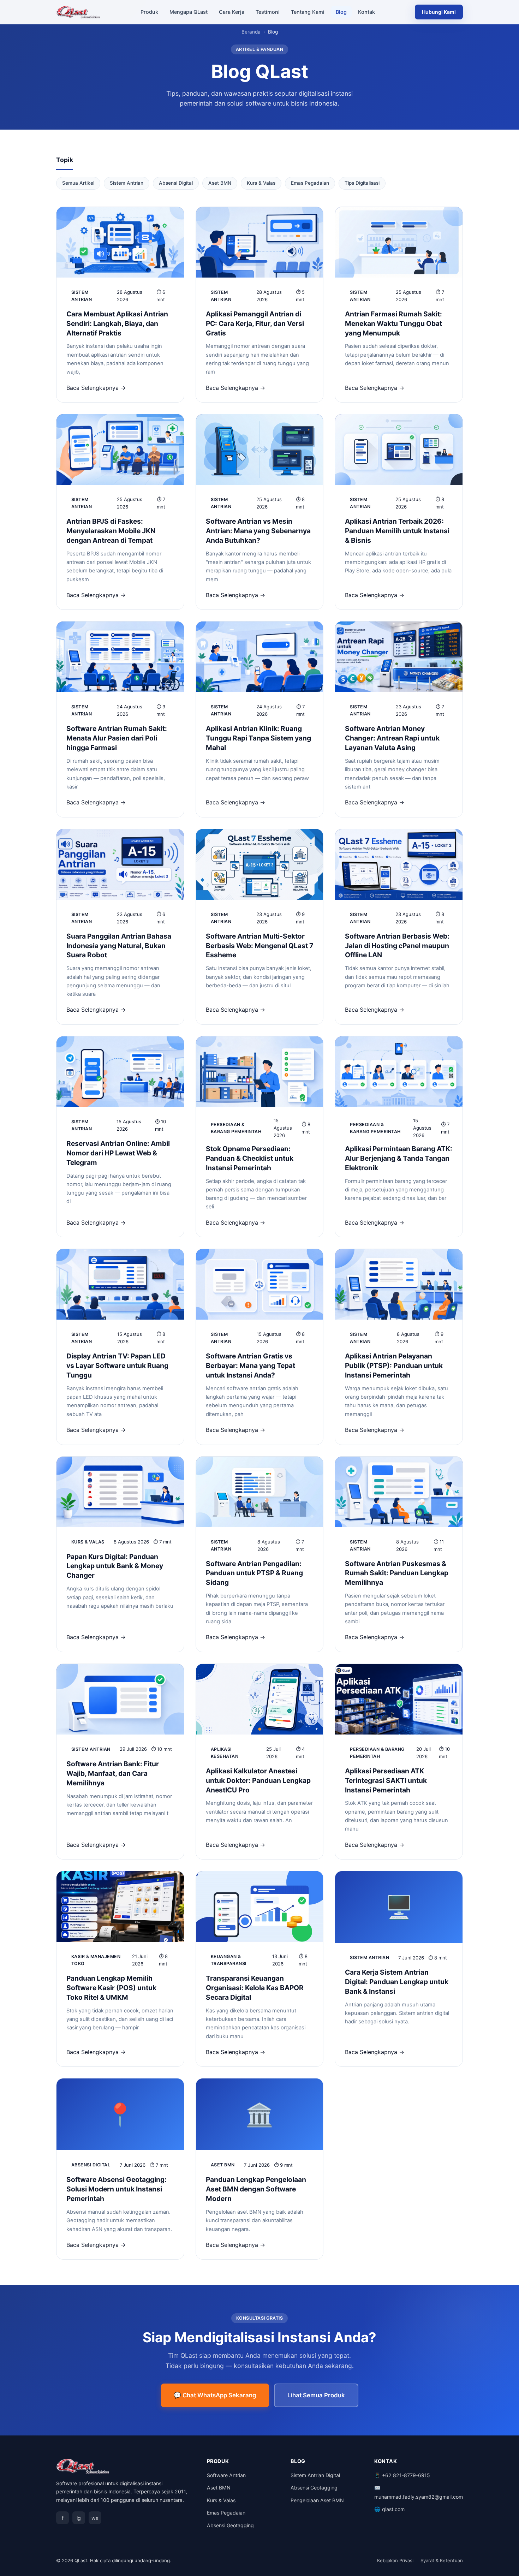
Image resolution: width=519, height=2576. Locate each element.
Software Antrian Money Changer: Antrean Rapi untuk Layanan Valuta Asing (392, 738)
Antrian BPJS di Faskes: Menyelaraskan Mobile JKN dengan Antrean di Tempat (111, 531)
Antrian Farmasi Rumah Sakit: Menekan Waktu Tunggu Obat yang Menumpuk (393, 323)
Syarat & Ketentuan (442, 2560)
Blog (341, 12)
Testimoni (268, 12)
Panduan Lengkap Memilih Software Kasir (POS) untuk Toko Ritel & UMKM (111, 1988)
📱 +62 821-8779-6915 (402, 2475)
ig (79, 2518)
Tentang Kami (308, 12)
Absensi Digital (176, 183)
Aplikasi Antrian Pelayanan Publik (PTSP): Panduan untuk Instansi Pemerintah (394, 1366)
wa (95, 2518)
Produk (149, 12)
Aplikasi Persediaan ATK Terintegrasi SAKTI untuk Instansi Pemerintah (386, 1780)
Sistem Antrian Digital (315, 2475)
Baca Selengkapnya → (96, 388)
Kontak (366, 12)
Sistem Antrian (127, 183)
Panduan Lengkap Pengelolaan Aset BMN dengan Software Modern (256, 2189)
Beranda (251, 32)
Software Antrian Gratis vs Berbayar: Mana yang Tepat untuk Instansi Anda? (250, 1366)
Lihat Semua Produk (316, 2395)
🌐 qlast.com (389, 2509)
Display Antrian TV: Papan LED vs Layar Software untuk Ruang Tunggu (117, 1366)
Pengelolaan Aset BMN (317, 2500)
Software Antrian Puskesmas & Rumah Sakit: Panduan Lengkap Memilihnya (397, 1573)
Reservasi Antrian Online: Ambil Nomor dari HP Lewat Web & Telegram (118, 1153)
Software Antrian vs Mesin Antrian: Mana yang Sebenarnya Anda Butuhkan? (258, 531)
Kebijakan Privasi (395, 2560)
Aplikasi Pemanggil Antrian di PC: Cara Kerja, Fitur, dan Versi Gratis (255, 323)
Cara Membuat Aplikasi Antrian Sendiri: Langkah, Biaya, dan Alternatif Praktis (117, 323)
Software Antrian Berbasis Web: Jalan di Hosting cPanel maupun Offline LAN (397, 946)
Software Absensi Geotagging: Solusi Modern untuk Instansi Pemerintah (117, 2189)
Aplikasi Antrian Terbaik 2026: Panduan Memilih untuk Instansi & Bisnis (397, 531)
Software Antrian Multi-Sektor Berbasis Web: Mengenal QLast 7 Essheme (259, 946)
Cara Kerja (232, 12)
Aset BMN (220, 183)
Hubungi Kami (439, 12)
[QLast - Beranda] (79, 12)
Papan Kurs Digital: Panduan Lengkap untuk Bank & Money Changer (115, 1566)
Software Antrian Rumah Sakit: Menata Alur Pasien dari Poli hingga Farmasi (117, 738)
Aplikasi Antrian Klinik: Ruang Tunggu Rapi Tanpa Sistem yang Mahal (258, 738)
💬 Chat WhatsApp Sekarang (215, 2395)
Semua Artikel (78, 183)
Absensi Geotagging (230, 2525)
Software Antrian (226, 2475)
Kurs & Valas (261, 183)
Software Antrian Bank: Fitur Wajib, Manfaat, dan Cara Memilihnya (113, 1773)
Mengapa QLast (189, 12)
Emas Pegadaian (310, 183)
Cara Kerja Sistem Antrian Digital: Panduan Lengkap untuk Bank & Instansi (397, 1982)
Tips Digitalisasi (362, 183)
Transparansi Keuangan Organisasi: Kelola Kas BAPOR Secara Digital (255, 1988)
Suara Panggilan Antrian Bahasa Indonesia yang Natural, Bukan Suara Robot (119, 946)
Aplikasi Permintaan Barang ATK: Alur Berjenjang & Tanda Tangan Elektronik (399, 1158)
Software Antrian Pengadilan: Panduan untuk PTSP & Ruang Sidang (254, 1573)
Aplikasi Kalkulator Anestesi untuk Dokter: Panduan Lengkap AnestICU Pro (258, 1780)
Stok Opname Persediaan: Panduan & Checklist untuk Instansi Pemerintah (250, 1158)
